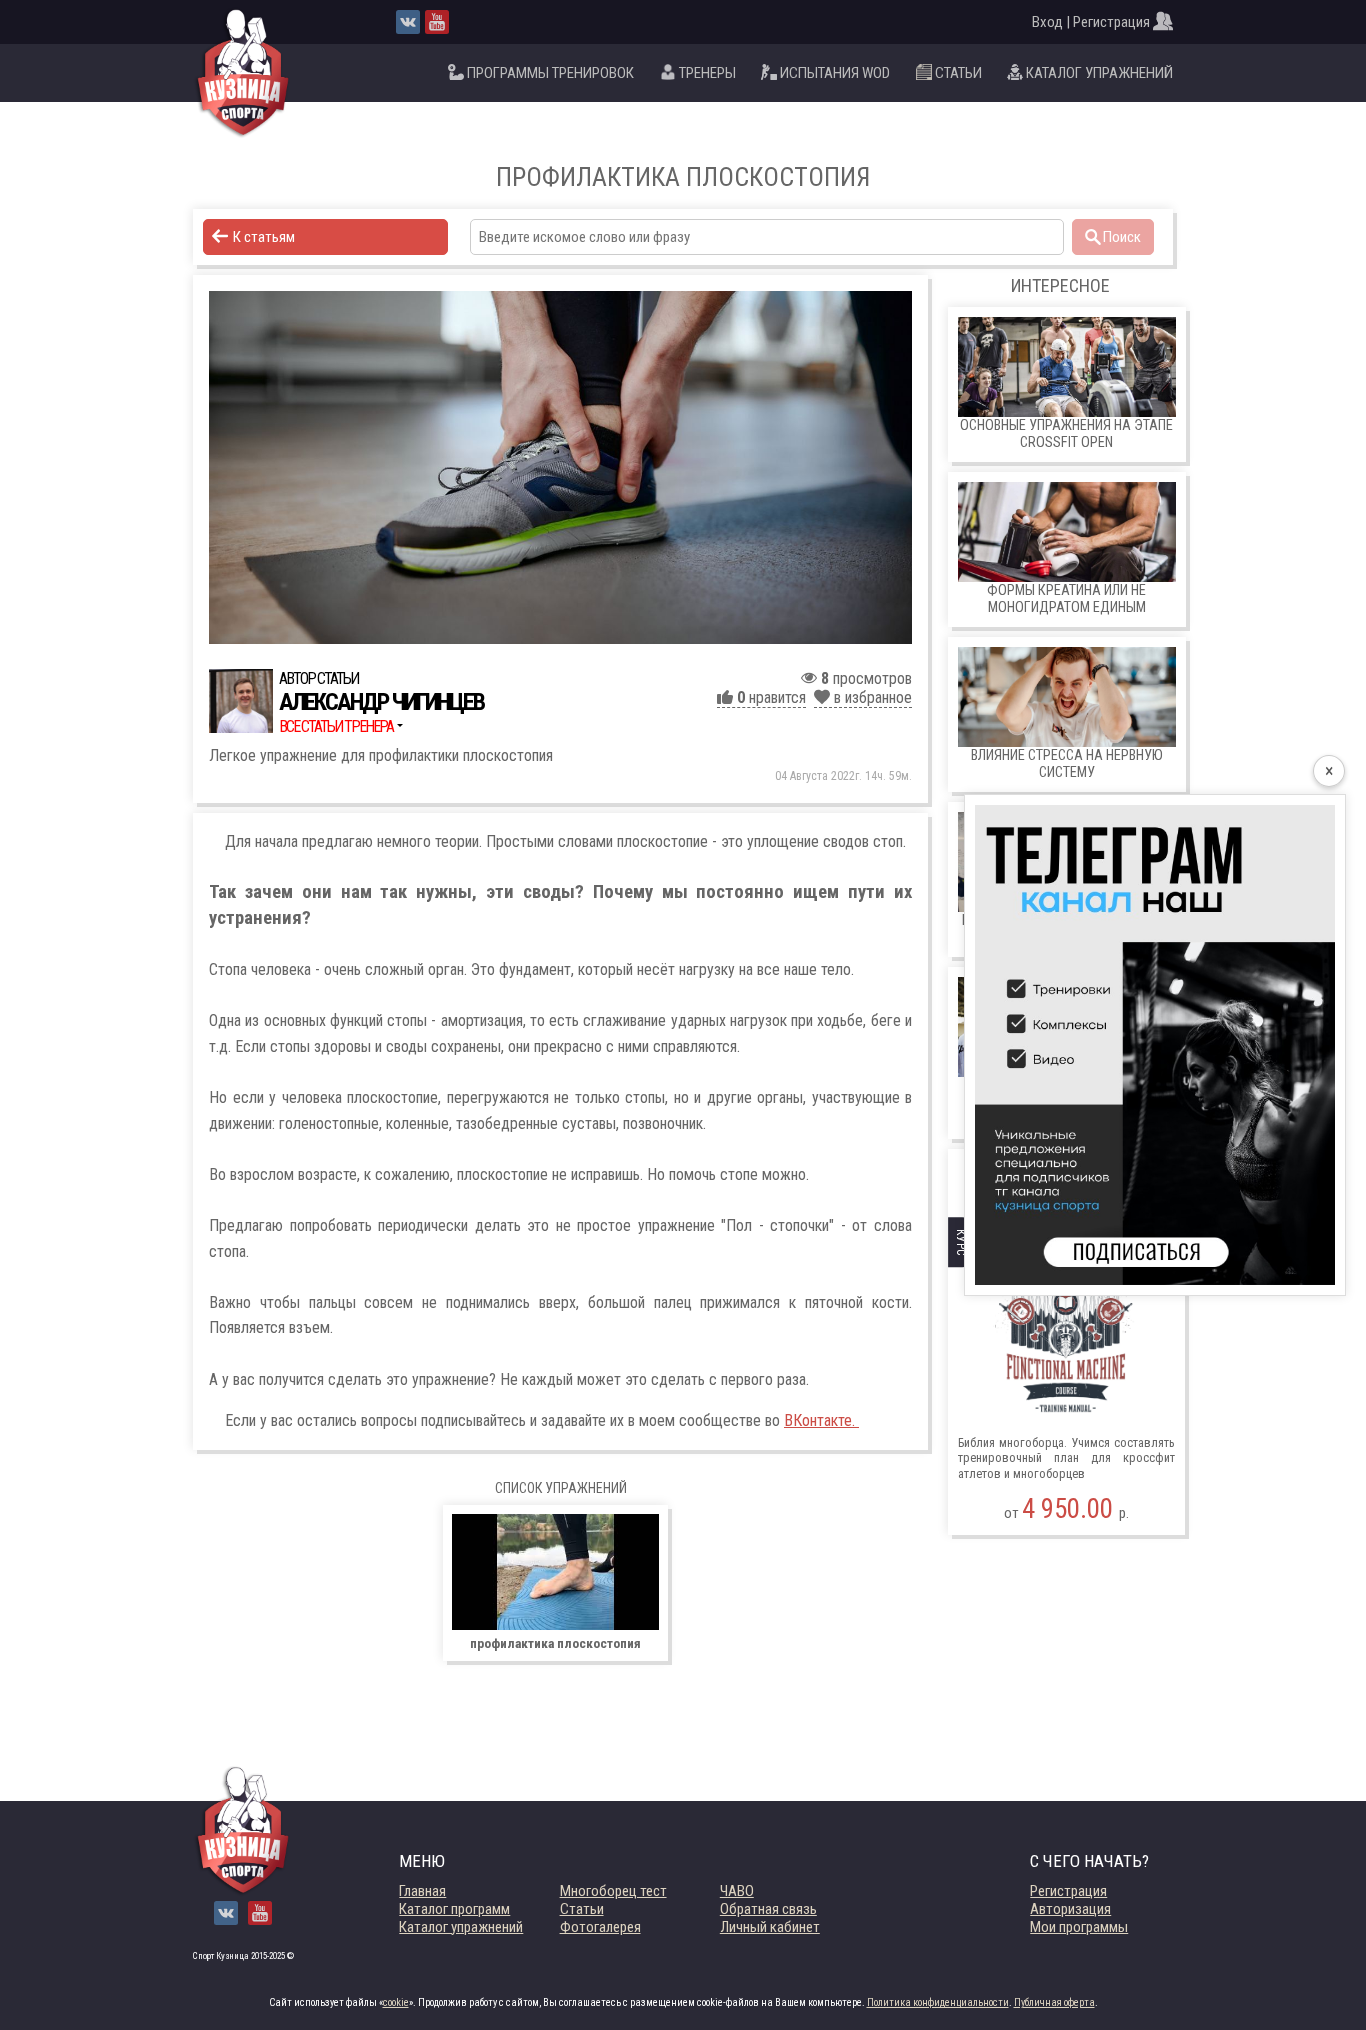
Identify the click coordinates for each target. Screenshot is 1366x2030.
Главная (422, 1891)
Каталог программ (454, 1909)
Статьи (582, 1909)
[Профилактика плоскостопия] (560, 467)
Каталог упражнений (461, 1927)
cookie (396, 2002)
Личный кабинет (770, 1927)
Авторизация (1070, 1909)
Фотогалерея (600, 1927)
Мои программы (1079, 1927)
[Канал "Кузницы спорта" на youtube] (437, 22)
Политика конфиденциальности (938, 2002)
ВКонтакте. (821, 1420)
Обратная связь (768, 1909)
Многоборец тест (613, 1891)
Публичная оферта (1054, 2002)
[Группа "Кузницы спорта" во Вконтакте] (408, 22)
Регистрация (1068, 1891)
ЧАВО (737, 1891)
